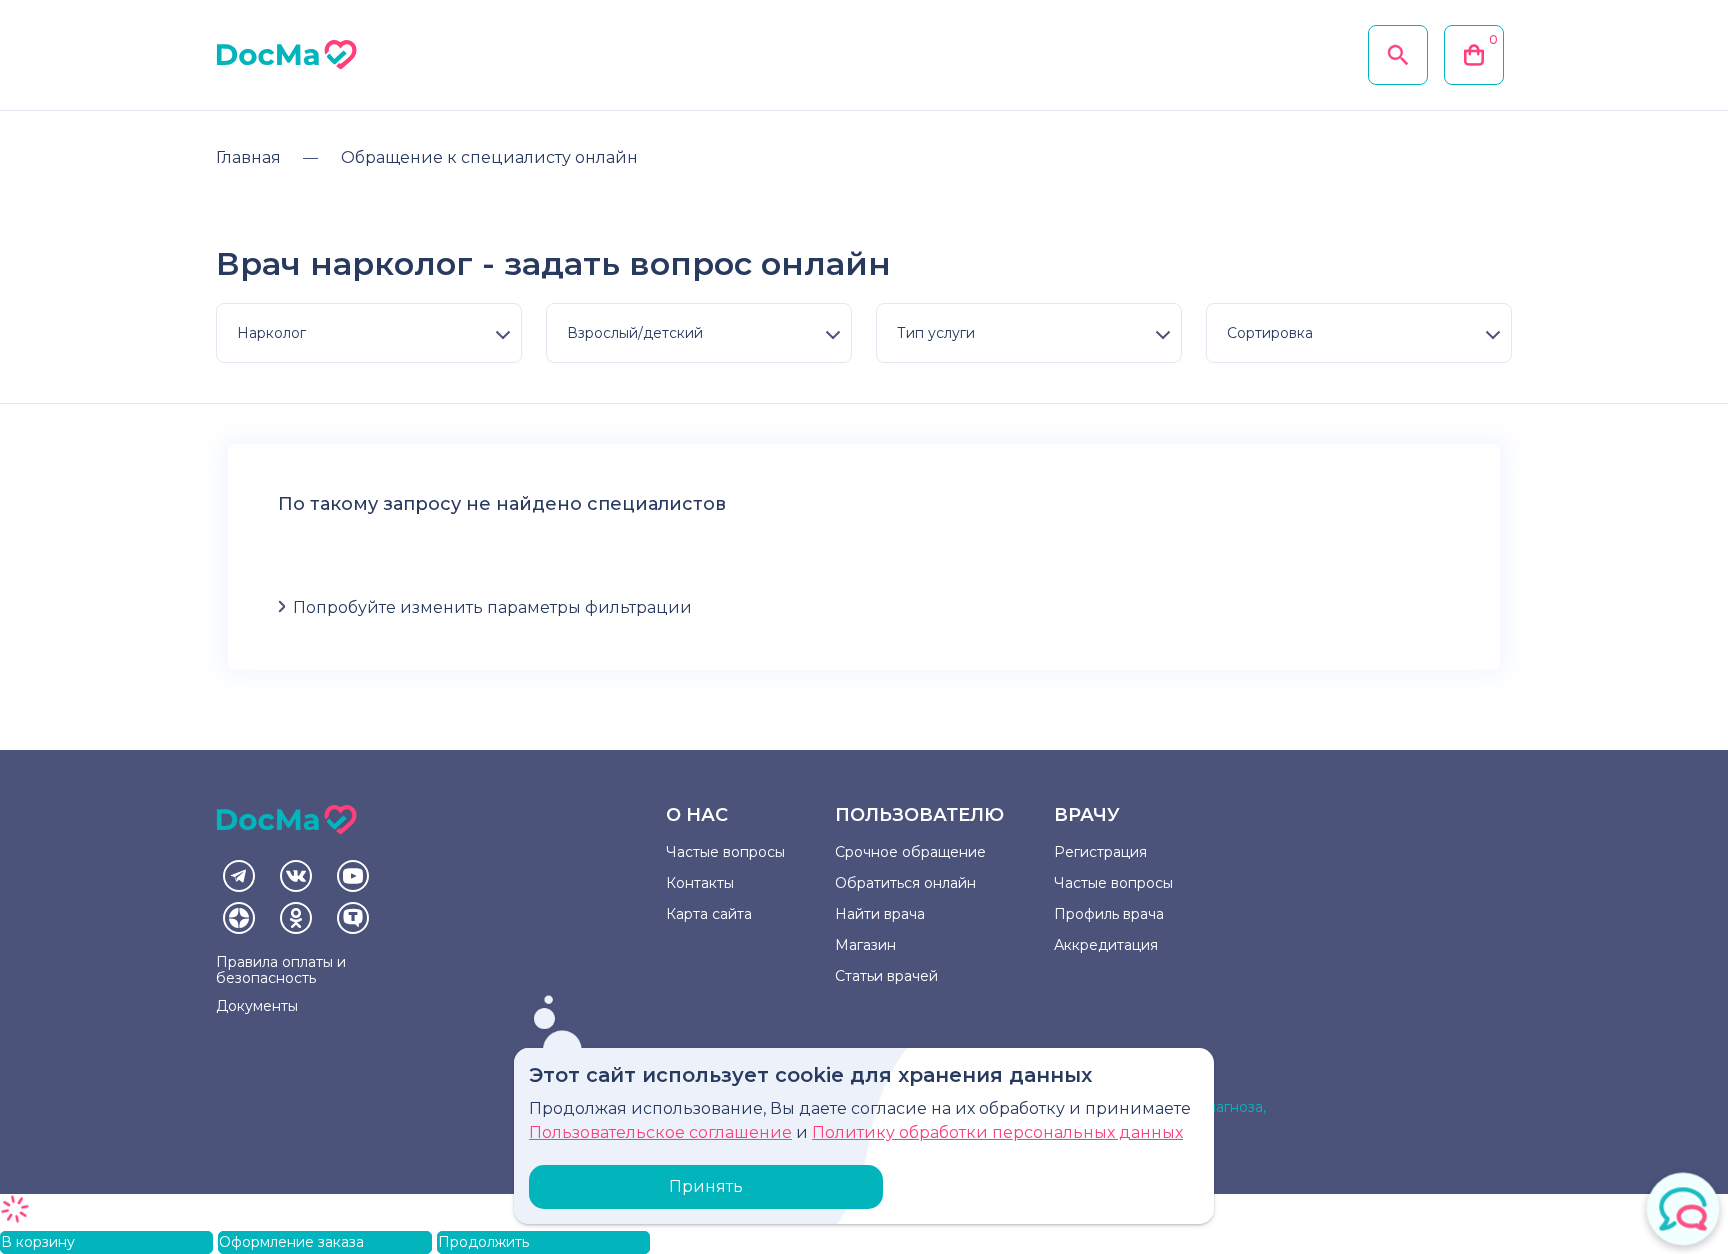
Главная (248, 157)
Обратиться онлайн (905, 883)
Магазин (865, 945)
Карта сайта (709, 914)
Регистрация (1100, 852)
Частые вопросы (725, 852)
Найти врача (880, 914)
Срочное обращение (910, 852)
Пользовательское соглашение (660, 1132)
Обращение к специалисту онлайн (489, 157)
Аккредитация (1106, 945)
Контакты (700, 883)
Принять (706, 1186)
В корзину (38, 1242)
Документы (257, 1006)
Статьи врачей (886, 976)
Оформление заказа (291, 1242)
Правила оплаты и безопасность (281, 970)
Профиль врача (1109, 914)
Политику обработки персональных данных (997, 1132)
